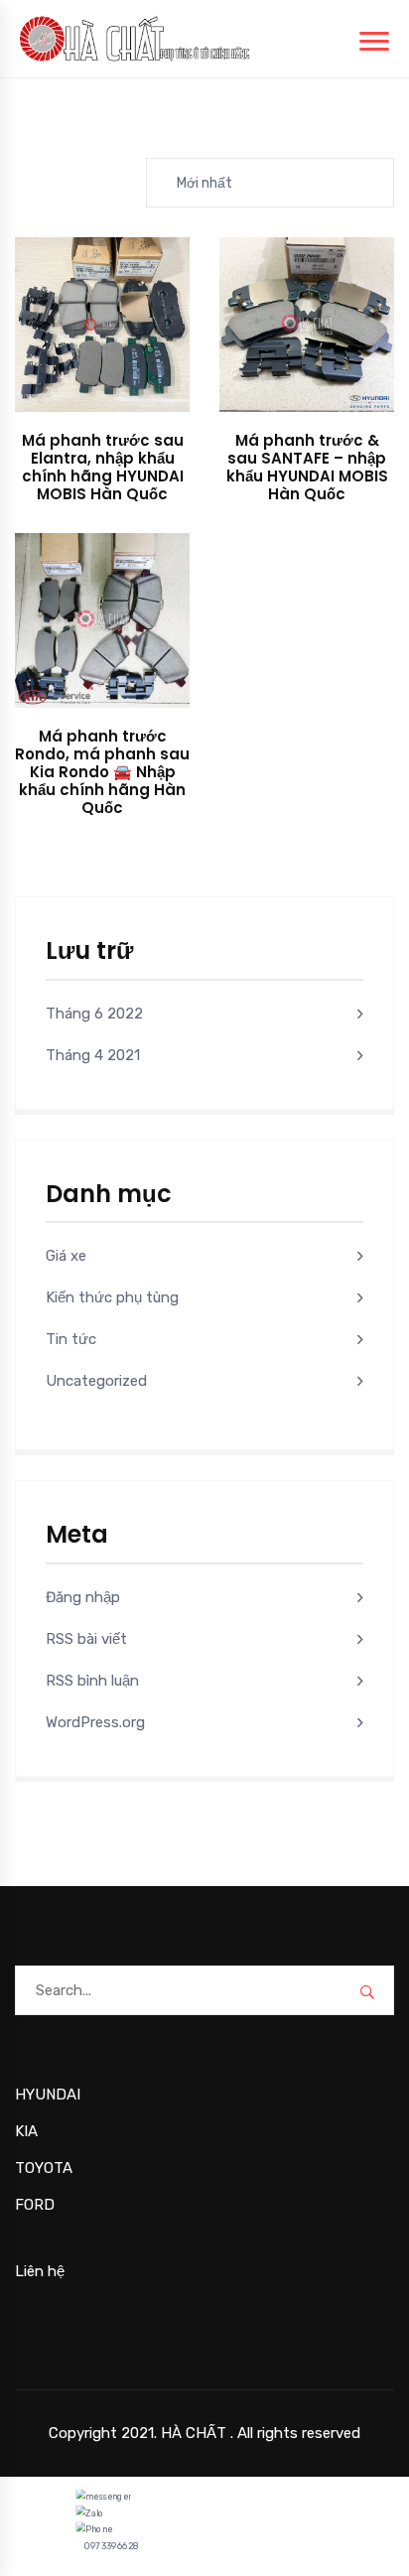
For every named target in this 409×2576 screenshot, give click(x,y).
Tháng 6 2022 (94, 1014)
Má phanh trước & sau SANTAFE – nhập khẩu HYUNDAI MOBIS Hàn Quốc (307, 467)
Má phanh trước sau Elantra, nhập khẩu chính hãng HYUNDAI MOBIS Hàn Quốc (103, 467)
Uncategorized (96, 1381)
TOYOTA (44, 2168)
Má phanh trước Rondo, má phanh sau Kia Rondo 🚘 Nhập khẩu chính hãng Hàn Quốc (102, 772)
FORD (35, 2205)
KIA (26, 2131)
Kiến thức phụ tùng (112, 1297)
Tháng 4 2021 (93, 1055)
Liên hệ (40, 2271)
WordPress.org (95, 1722)
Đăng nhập (83, 1597)
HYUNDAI (48, 2095)
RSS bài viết (86, 1639)
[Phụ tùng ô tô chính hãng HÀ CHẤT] (135, 38)
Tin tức (71, 1339)
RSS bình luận (92, 1681)
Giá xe (66, 1256)
